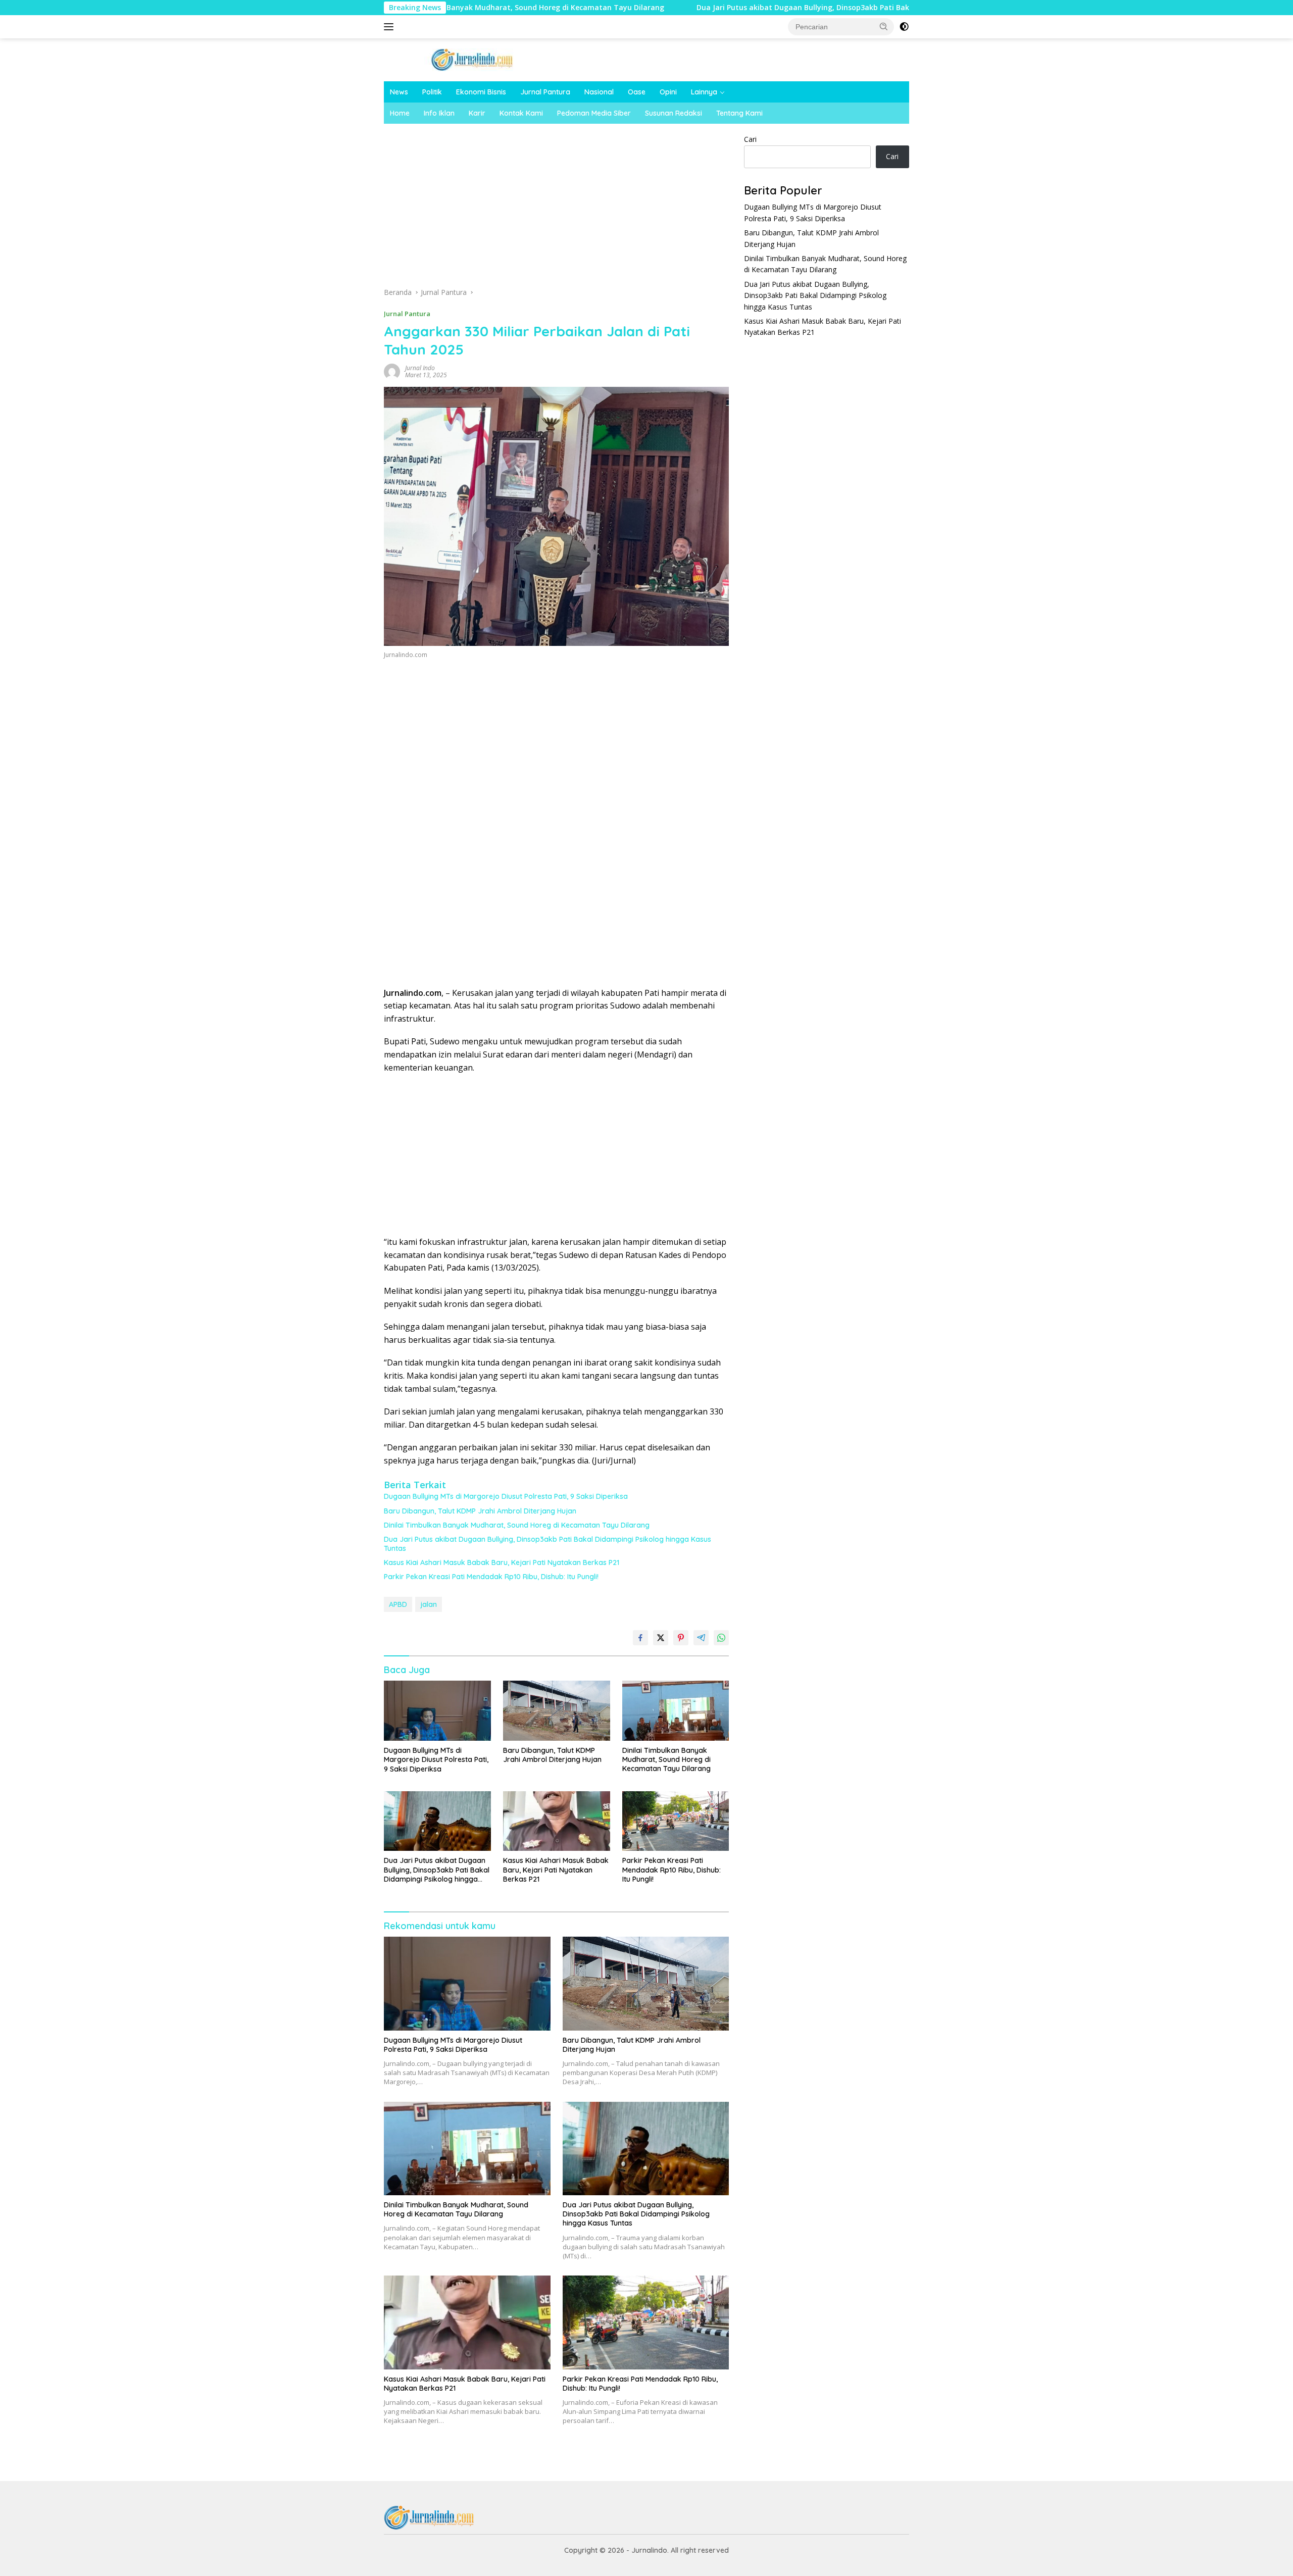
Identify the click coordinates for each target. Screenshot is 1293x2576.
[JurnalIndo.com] (472, 59)
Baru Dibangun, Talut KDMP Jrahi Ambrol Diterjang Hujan (480, 1511)
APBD (398, 1604)
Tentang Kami (739, 113)
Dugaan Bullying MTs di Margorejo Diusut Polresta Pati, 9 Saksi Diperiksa (506, 1496)
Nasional (599, 92)
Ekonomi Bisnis (481, 92)
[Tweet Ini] (661, 1638)
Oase (637, 92)
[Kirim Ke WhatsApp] (721, 1638)
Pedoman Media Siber (594, 113)
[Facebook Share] (640, 1638)
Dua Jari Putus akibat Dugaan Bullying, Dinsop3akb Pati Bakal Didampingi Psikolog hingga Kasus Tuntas (763, 8)
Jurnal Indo (420, 368)
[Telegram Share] (701, 1638)
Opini (668, 92)
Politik (432, 92)
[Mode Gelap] (904, 27)
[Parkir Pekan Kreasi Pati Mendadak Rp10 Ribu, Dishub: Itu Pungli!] (676, 1821)
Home (400, 113)
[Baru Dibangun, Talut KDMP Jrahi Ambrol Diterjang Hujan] (557, 1711)
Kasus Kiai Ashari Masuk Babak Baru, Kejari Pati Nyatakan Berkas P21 (502, 1562)
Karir (477, 113)
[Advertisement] (557, 209)
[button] (884, 26)
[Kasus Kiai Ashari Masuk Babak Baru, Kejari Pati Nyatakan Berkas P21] (557, 1821)
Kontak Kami (521, 113)
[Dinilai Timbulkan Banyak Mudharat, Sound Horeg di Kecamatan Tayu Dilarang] (676, 1711)
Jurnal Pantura (545, 92)
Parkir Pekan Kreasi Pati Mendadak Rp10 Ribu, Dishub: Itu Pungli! (491, 1577)
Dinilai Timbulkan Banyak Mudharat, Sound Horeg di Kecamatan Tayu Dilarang (517, 1525)
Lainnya (704, 92)
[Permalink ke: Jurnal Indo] (392, 371)
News (399, 92)
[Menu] (391, 27)
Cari (750, 139)
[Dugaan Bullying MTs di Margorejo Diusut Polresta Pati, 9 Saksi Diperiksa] (437, 1711)
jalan (429, 1604)
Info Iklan (439, 113)
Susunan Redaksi (674, 113)
